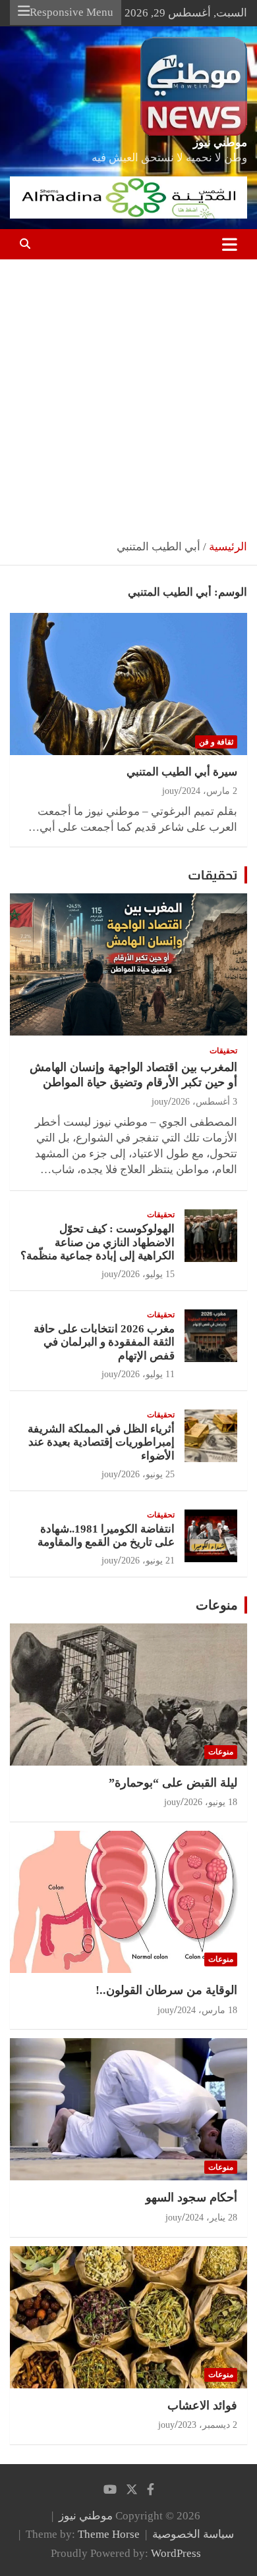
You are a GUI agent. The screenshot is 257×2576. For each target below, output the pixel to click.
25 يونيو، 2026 (148, 1474)
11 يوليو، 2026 (148, 1374)
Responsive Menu (71, 12)
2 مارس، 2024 (210, 791)
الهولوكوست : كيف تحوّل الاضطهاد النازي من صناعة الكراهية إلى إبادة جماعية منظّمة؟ (98, 1242)
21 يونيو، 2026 (148, 1561)
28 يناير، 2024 (211, 2218)
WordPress (176, 2553)
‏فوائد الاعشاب (202, 2405)
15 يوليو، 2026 (148, 1274)
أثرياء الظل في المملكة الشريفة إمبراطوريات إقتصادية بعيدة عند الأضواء (101, 1442)
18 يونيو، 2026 (211, 1802)
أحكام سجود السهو (191, 2197)
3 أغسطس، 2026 (204, 1102)
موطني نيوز (220, 143)
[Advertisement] (128, 394)
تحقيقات (213, 875)
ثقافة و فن (216, 742)
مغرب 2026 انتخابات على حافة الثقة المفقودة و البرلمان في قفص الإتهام (104, 1342)
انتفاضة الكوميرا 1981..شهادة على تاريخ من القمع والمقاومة (106, 1536)
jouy (170, 791)
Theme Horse (109, 2534)
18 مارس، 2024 (207, 2010)
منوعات (217, 1605)
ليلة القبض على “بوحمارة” (173, 1783)
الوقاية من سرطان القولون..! (166, 1990)
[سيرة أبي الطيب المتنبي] (128, 684)
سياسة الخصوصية (193, 2534)
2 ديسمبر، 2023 (208, 2425)
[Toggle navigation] (230, 244)
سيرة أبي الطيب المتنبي (182, 772)
